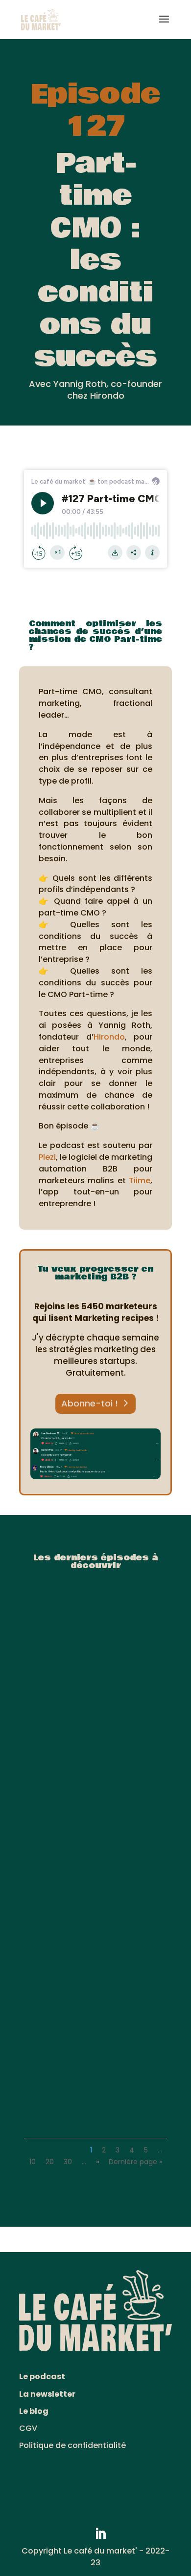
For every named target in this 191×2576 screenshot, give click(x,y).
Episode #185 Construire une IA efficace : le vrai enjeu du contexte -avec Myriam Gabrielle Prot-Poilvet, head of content (93, 1898)
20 (50, 2162)
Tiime (140, 1181)
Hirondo (109, 1037)
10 (33, 2162)
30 (68, 2162)
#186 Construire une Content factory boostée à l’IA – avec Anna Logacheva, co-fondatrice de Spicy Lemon (95, 1715)
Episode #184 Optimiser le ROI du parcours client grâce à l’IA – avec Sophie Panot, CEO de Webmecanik (95, 2081)
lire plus (50, 1743)
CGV (28, 2428)
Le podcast (42, 2376)
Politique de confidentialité (72, 2445)
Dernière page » (135, 2162)
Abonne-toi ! (90, 1403)
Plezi (47, 1157)
